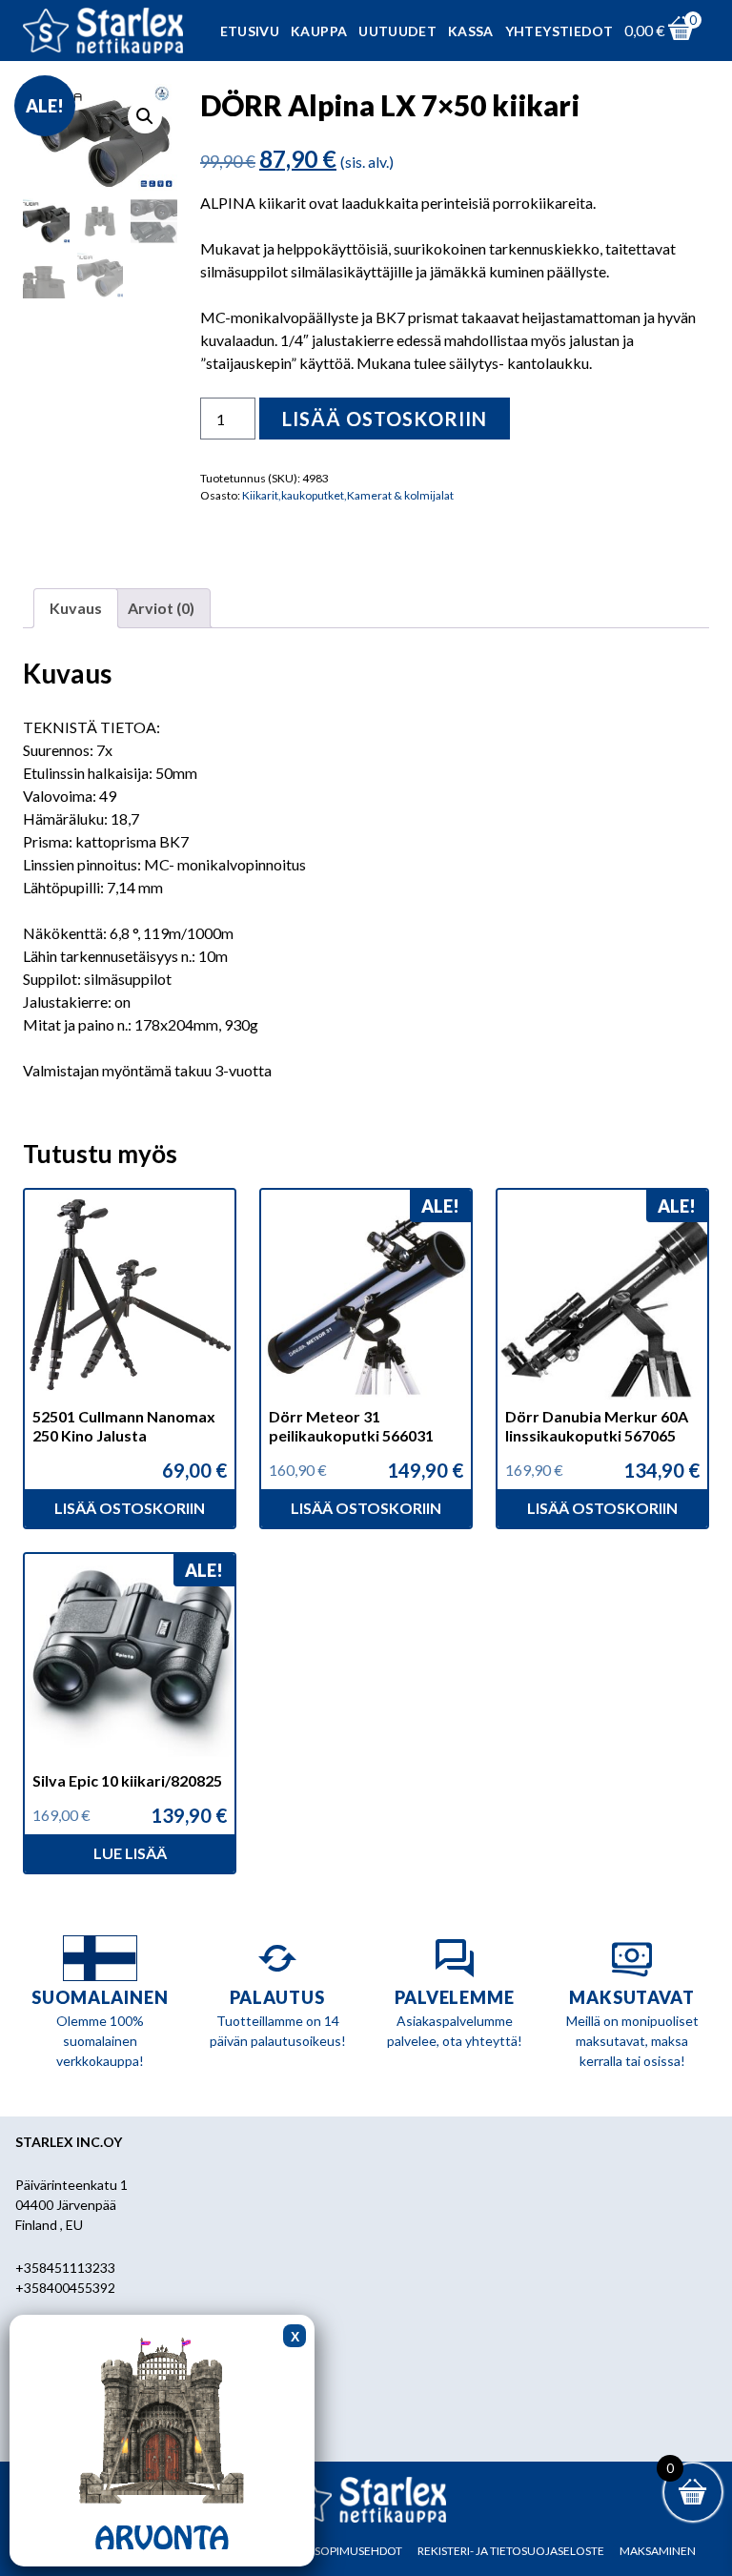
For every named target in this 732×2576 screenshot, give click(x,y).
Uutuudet (397, 31)
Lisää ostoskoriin (385, 419)
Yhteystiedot (559, 31)
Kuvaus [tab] (76, 608)
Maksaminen (658, 2551)
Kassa (471, 31)
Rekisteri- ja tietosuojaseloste (511, 2551)
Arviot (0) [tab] (161, 608)
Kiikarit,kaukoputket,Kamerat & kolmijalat (348, 495)
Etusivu (250, 31)
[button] (145, 116)
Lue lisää (130, 1853)
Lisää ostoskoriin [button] (130, 1508)
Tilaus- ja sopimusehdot (330, 2551)
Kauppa (319, 31)
